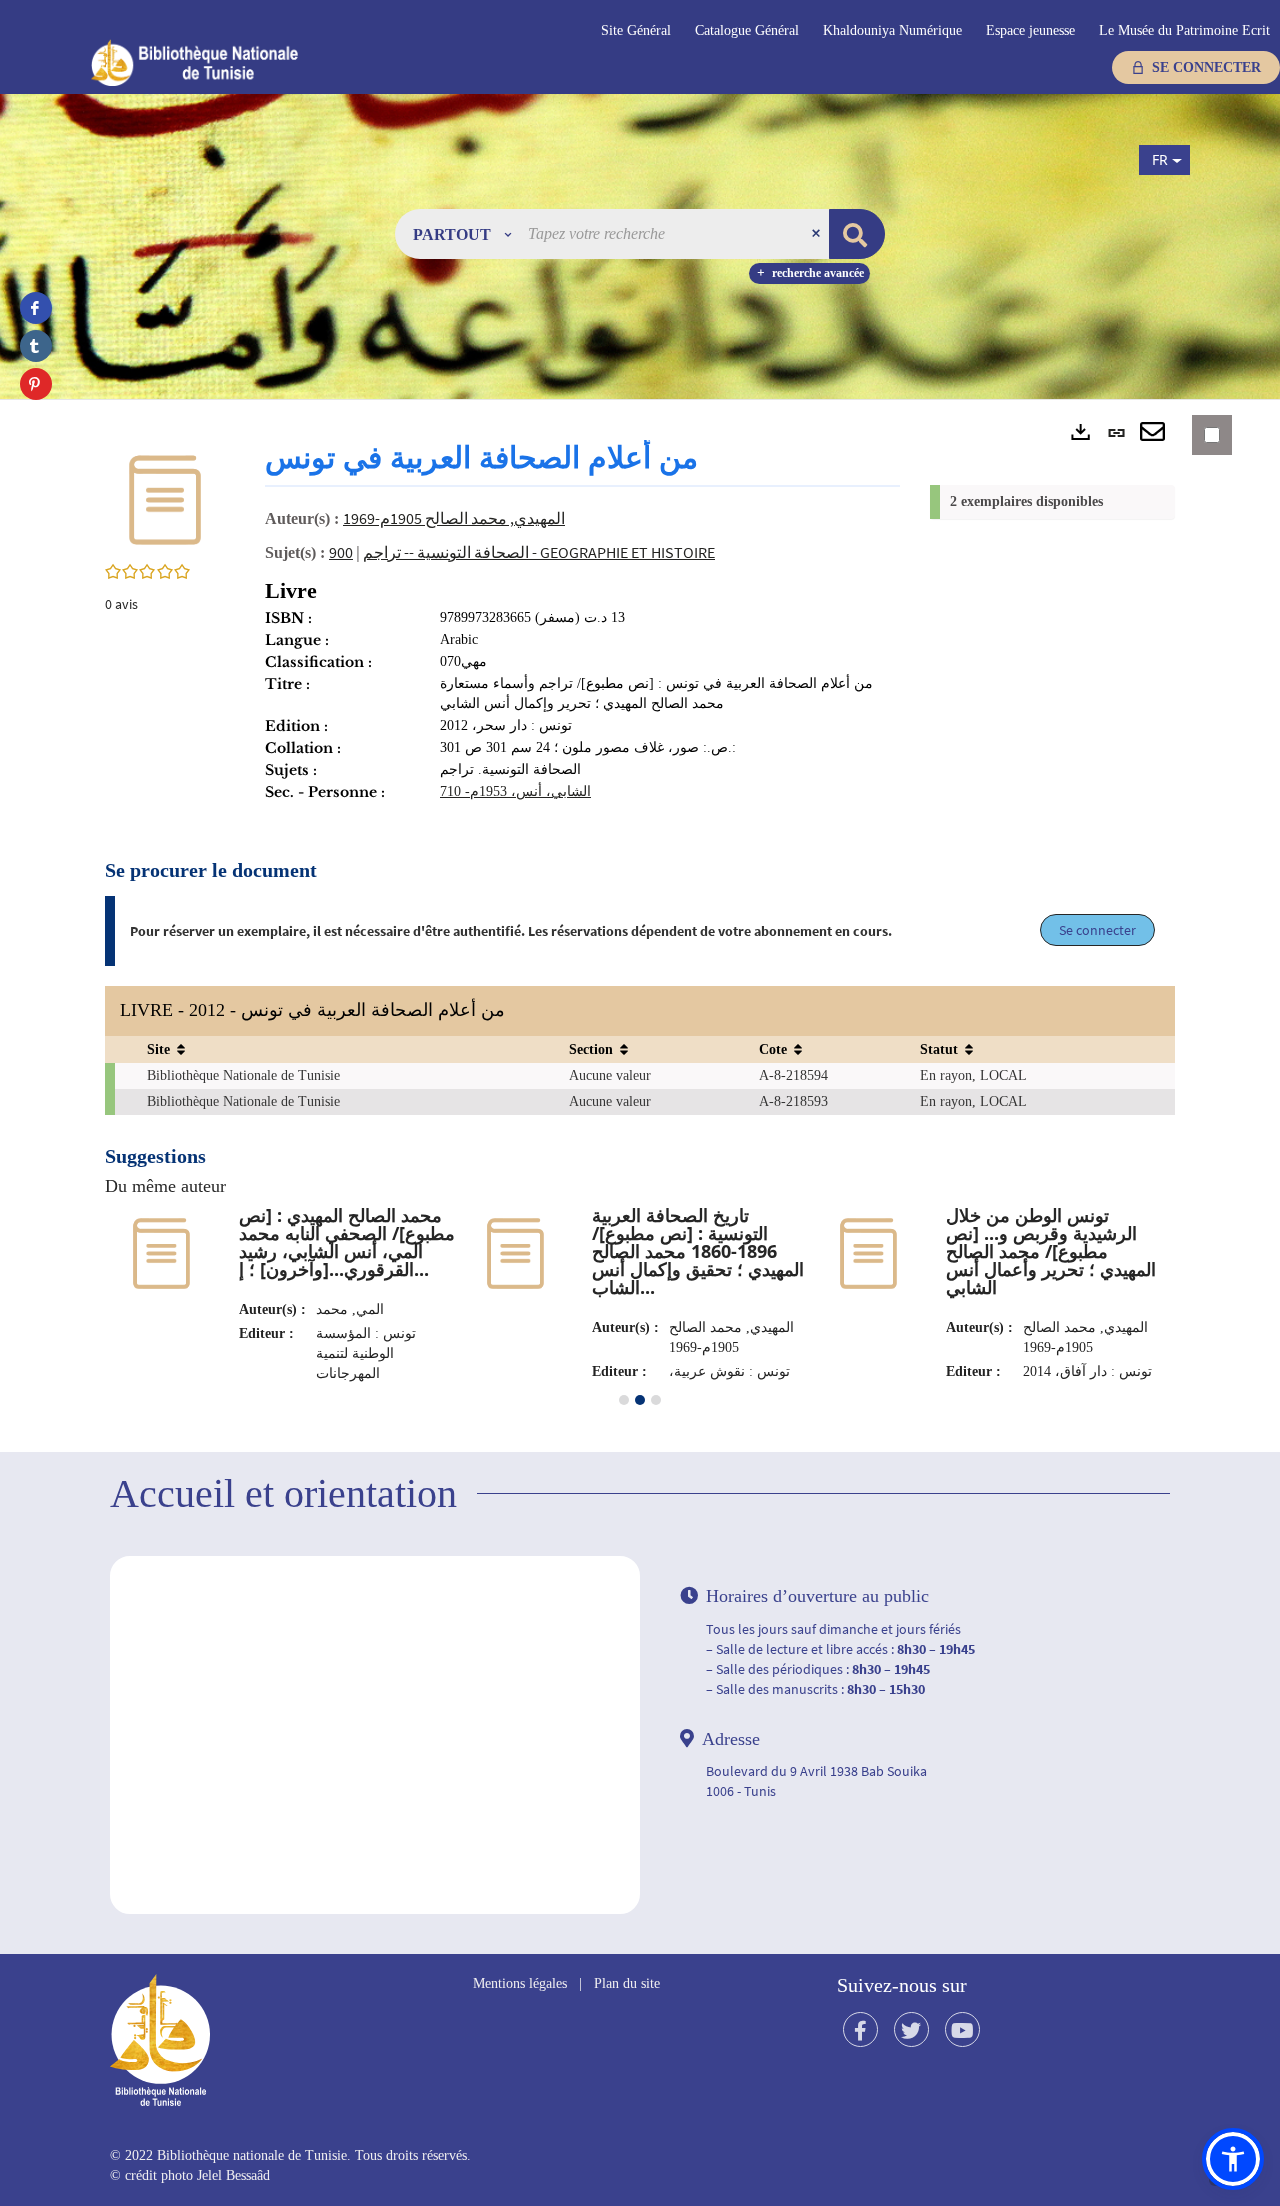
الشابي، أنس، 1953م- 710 (515, 791)
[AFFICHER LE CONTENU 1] (624, 1400)
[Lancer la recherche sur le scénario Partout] (857, 234)
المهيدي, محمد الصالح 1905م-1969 (454, 518)
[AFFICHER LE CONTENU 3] (656, 1400)
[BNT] (231, 62)
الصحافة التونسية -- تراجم (446, 552)
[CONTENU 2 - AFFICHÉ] (640, 1400)
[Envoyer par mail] (1152, 433)
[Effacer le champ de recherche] (818, 234)
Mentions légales (520, 1983)
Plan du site (627, 1983)
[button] (462, 234)
